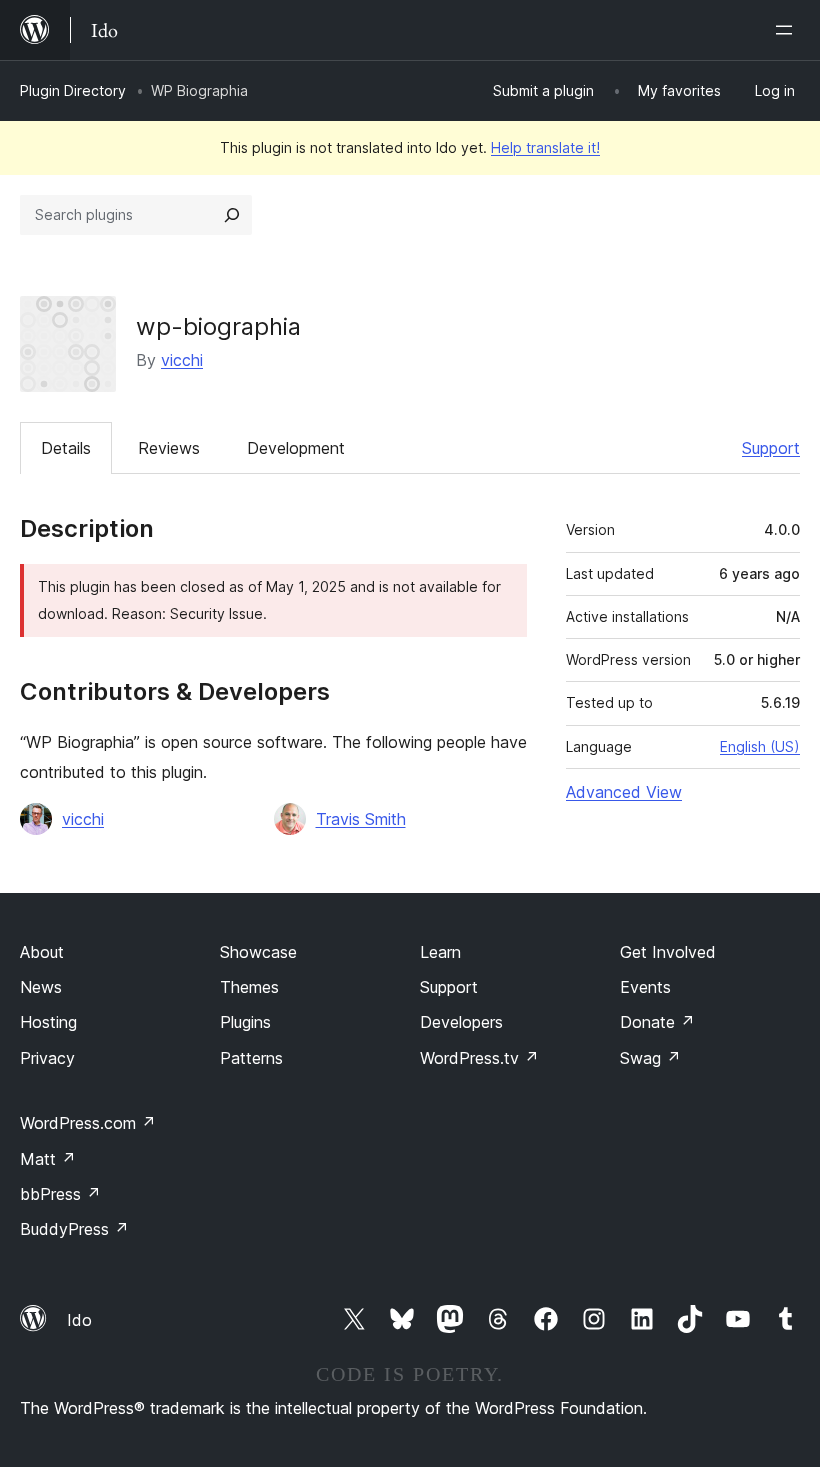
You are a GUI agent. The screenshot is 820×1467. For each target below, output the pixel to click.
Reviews (169, 448)
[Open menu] (788, 30)
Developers (461, 1022)
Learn (440, 952)
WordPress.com (88, 1123)
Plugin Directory (73, 90)
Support (771, 448)
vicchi (182, 360)
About (42, 952)
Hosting (48, 1022)
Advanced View (624, 792)
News (41, 987)
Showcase (258, 952)
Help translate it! (545, 147)
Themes (249, 987)
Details (66, 448)
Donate (657, 1022)
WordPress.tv (479, 1058)
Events (645, 987)
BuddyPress (74, 1229)
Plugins (245, 1022)
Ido (79, 1320)
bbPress (60, 1194)
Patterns (251, 1058)
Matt (48, 1159)
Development (296, 448)
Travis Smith (361, 819)
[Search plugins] (232, 215)
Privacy (47, 1058)
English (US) (760, 746)
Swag (650, 1058)
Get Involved (668, 952)
